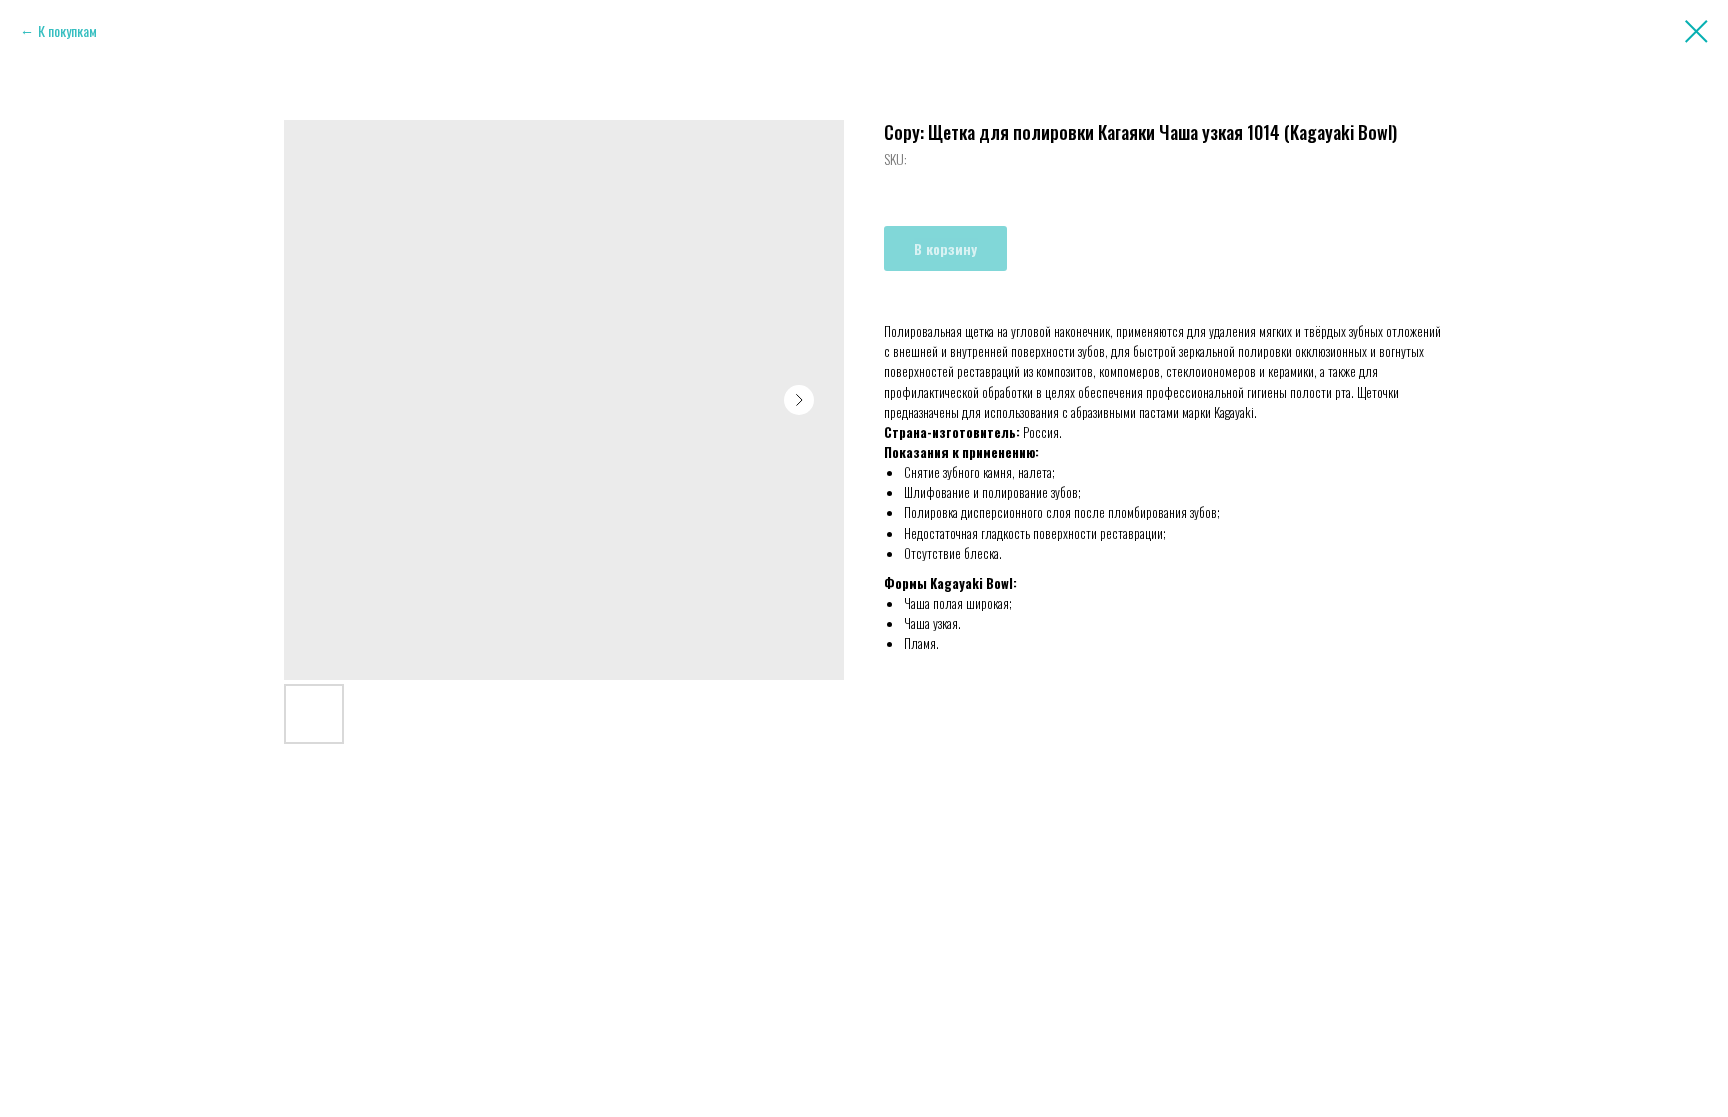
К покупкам (67, 30)
